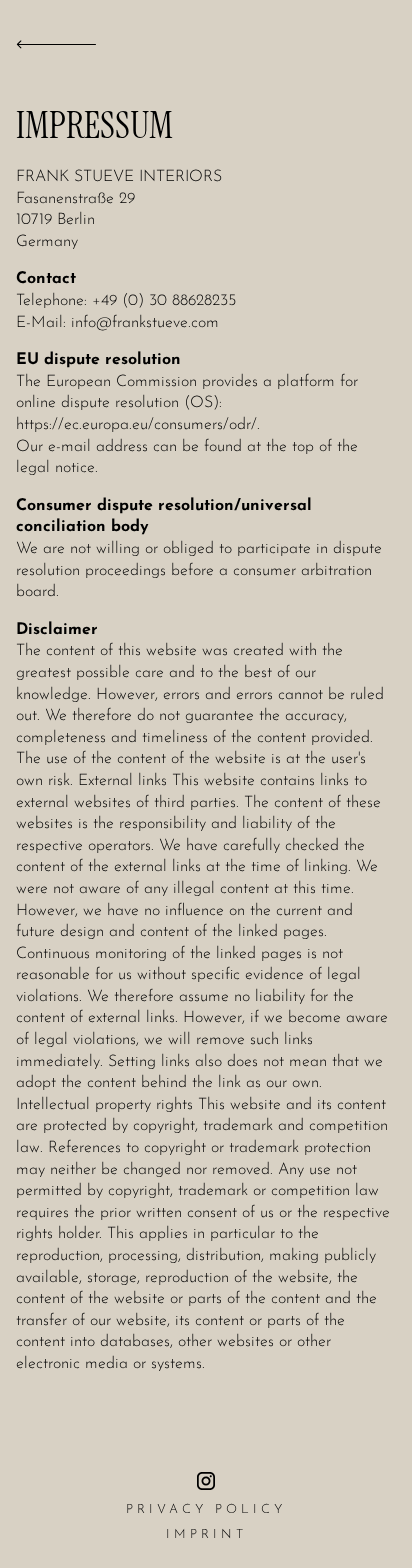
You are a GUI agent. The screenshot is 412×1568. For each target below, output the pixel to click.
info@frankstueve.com (145, 323)
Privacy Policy (206, 1509)
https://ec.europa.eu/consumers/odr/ (136, 425)
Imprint (206, 1534)
